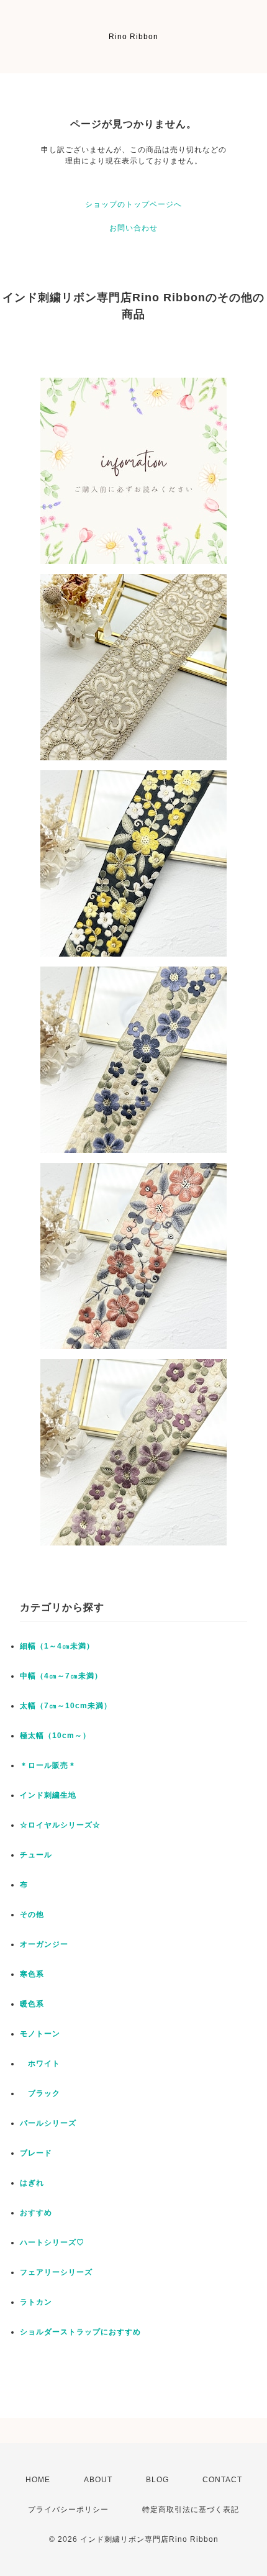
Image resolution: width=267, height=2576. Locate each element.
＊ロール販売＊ (48, 1765)
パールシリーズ (48, 2123)
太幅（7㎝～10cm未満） (66, 1706)
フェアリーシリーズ (56, 2272)
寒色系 (32, 1974)
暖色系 (32, 2004)
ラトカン (36, 2302)
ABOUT (98, 2480)
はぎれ (32, 2183)
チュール (36, 1855)
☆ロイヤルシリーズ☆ (60, 1825)
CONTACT (222, 2480)
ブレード (36, 2153)
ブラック (40, 2093)
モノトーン (40, 2034)
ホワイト (40, 2064)
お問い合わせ (133, 228)
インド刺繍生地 (48, 1795)
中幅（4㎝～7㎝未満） (61, 1676)
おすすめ (36, 2213)
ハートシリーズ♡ (52, 2242)
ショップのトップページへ (133, 204)
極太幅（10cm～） (55, 1736)
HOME (38, 2480)
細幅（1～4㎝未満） (57, 1646)
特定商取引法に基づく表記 (191, 2510)
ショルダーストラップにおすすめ (80, 2332)
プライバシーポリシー (68, 2510)
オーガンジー (44, 1944)
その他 (32, 1914)
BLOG (157, 2480)
